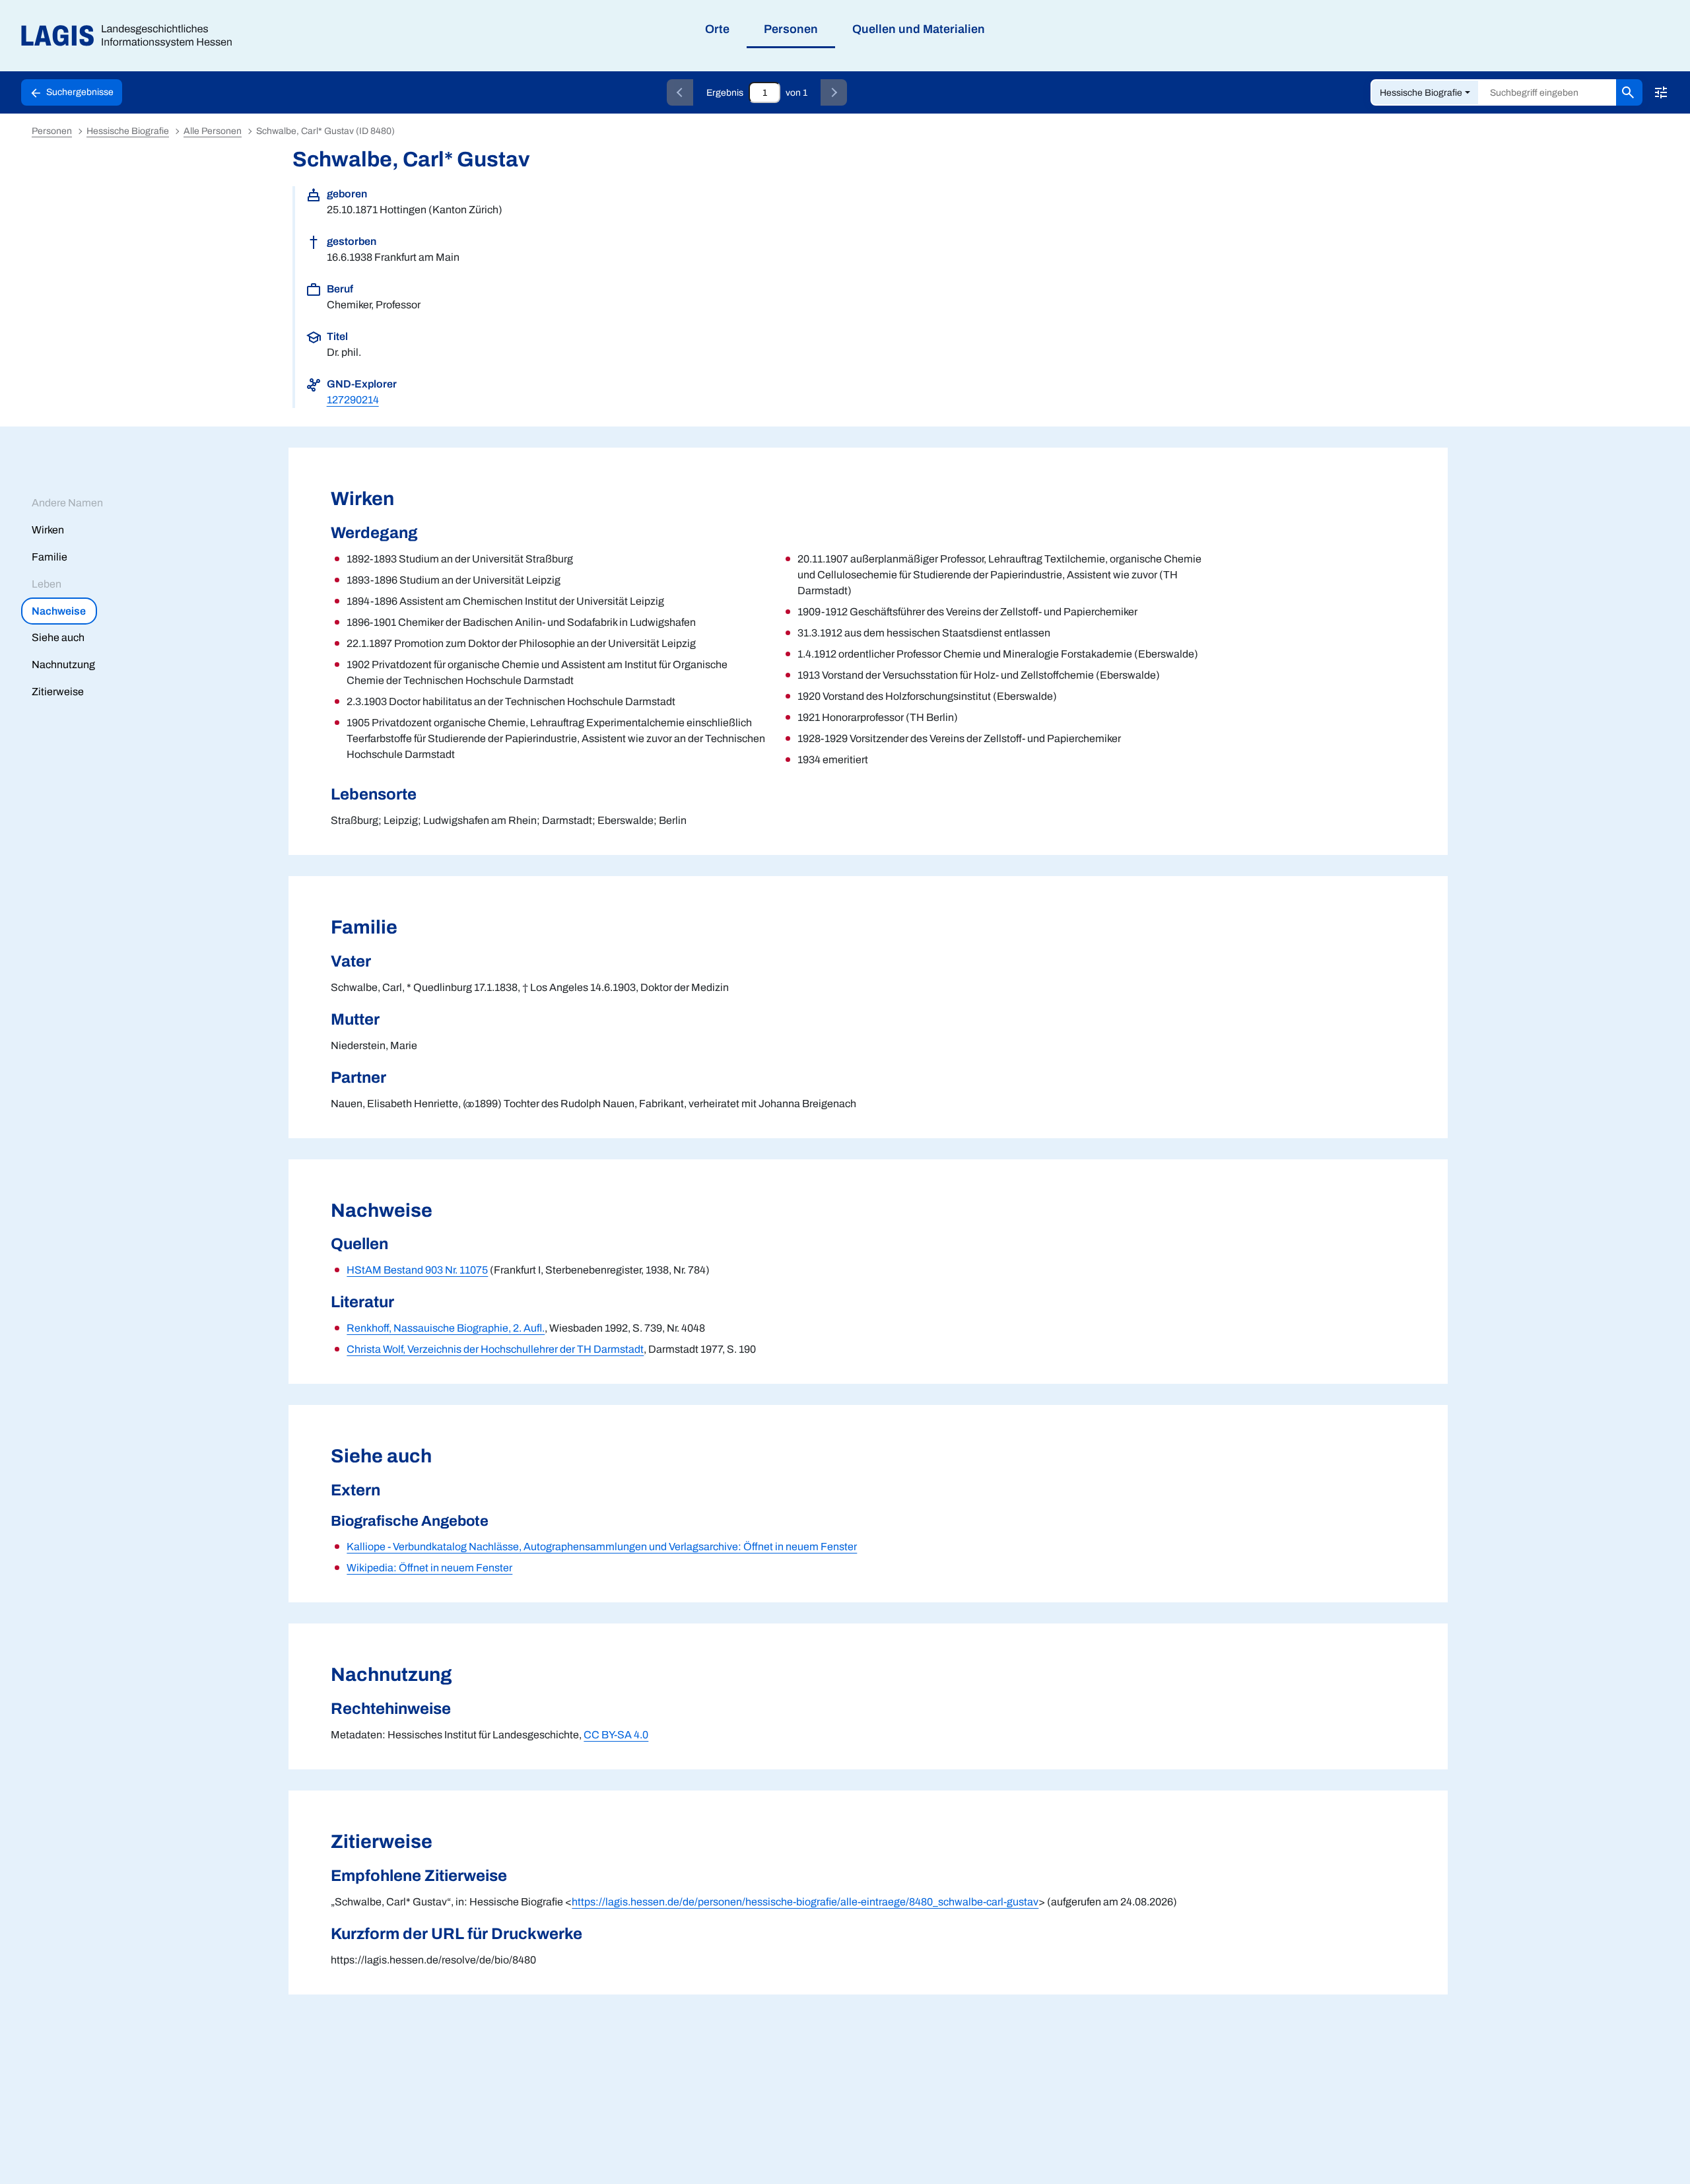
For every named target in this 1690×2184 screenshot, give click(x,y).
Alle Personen (213, 131)
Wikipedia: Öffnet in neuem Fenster (429, 1568)
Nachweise (59, 611)
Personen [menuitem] (791, 29)
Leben (47, 584)
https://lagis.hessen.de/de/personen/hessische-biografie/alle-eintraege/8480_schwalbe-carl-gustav (805, 1902)
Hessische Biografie (1421, 93)
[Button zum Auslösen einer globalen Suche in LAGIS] (1629, 92)
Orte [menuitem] (717, 29)
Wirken (48, 530)
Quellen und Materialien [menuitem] (919, 29)
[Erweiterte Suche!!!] (1661, 92)
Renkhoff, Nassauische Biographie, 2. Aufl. (446, 1328)
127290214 (353, 400)
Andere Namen (67, 503)
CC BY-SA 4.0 (616, 1735)
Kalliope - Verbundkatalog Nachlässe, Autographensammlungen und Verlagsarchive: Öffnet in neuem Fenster (602, 1547)
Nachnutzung (63, 665)
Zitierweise (58, 692)
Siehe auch (58, 637)
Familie (50, 557)
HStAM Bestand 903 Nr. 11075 (417, 1270)
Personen (52, 131)
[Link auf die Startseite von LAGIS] (132, 36)
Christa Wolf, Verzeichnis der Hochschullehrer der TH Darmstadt (495, 1349)
